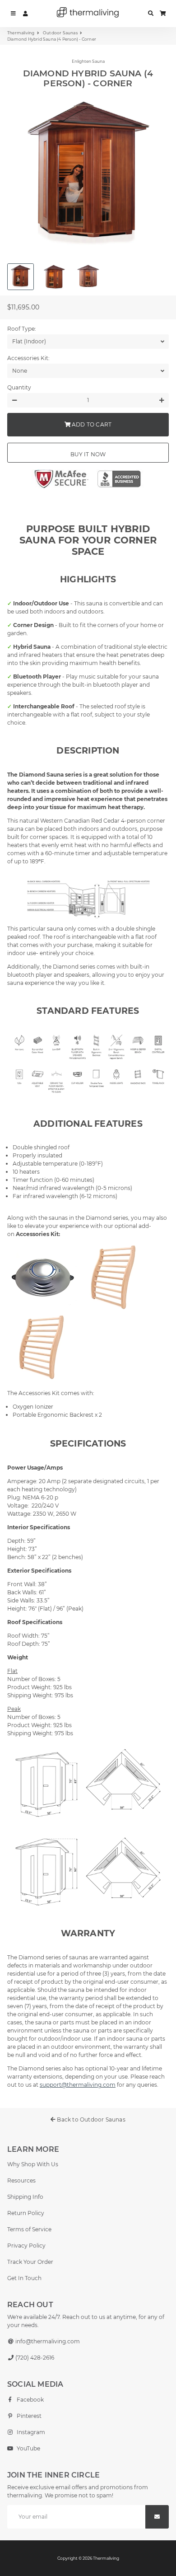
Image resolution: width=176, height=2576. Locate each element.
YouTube (28, 2448)
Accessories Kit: (28, 358)
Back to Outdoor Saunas (90, 2119)
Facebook (30, 2400)
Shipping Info (25, 2197)
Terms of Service (29, 2229)
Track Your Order (30, 2262)
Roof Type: (22, 329)
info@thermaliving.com (47, 2341)
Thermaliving (21, 33)
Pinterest (28, 2416)
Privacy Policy (26, 2246)
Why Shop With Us (33, 2164)
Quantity (19, 387)
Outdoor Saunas (60, 33)
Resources (21, 2180)
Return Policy (26, 2213)
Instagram (30, 2432)
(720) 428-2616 (34, 2358)
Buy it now (88, 454)
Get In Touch (24, 2278)
